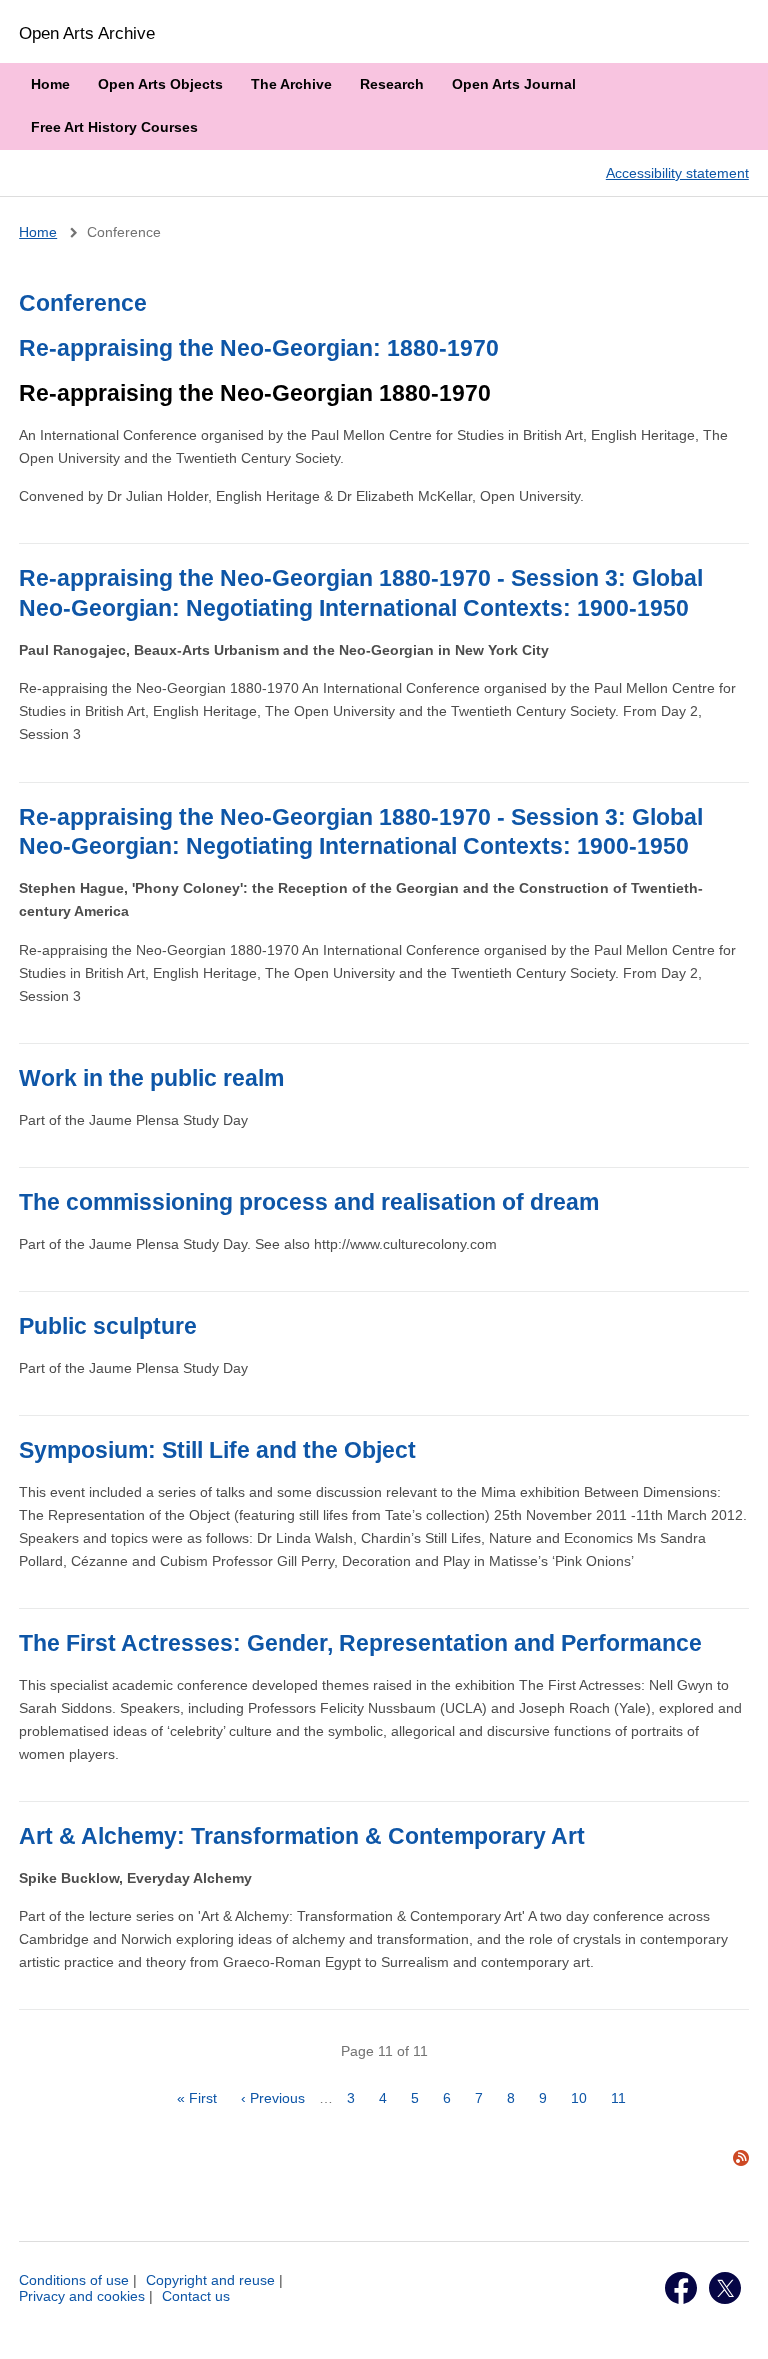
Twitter (725, 2288)
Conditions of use (74, 2280)
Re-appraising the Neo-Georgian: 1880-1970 (259, 348)
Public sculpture (108, 1326)
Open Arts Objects (160, 84)
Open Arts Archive (87, 33)
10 (584, 2098)
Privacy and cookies (82, 2296)
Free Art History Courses (114, 127)
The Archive (291, 84)
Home (50, 84)
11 (623, 2098)
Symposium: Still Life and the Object (217, 1450)
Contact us (196, 2296)
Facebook (681, 2288)
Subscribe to (741, 2158)
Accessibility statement (677, 173)
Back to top (734, 2322)
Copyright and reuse (210, 2280)
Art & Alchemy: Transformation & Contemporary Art (302, 1836)
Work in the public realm (151, 1078)
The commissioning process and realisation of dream (309, 1202)
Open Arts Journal (514, 84)
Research (392, 84)
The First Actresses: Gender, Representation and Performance (360, 1643)
